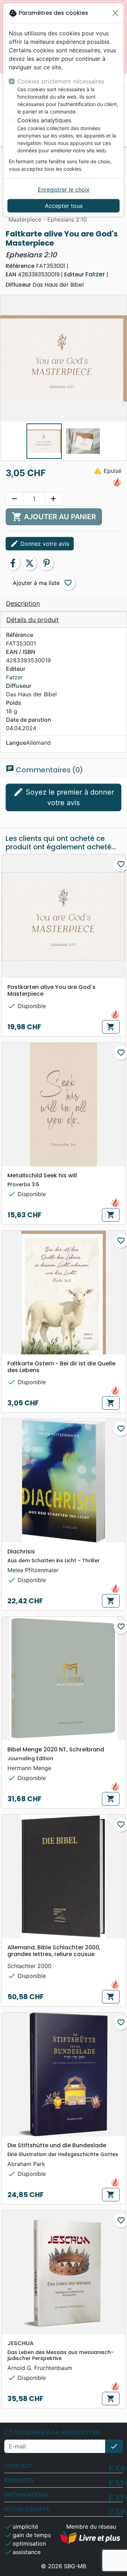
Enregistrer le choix (64, 189)
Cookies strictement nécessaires (61, 81)
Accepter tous (64, 206)
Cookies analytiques (44, 120)
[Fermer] (115, 13)
